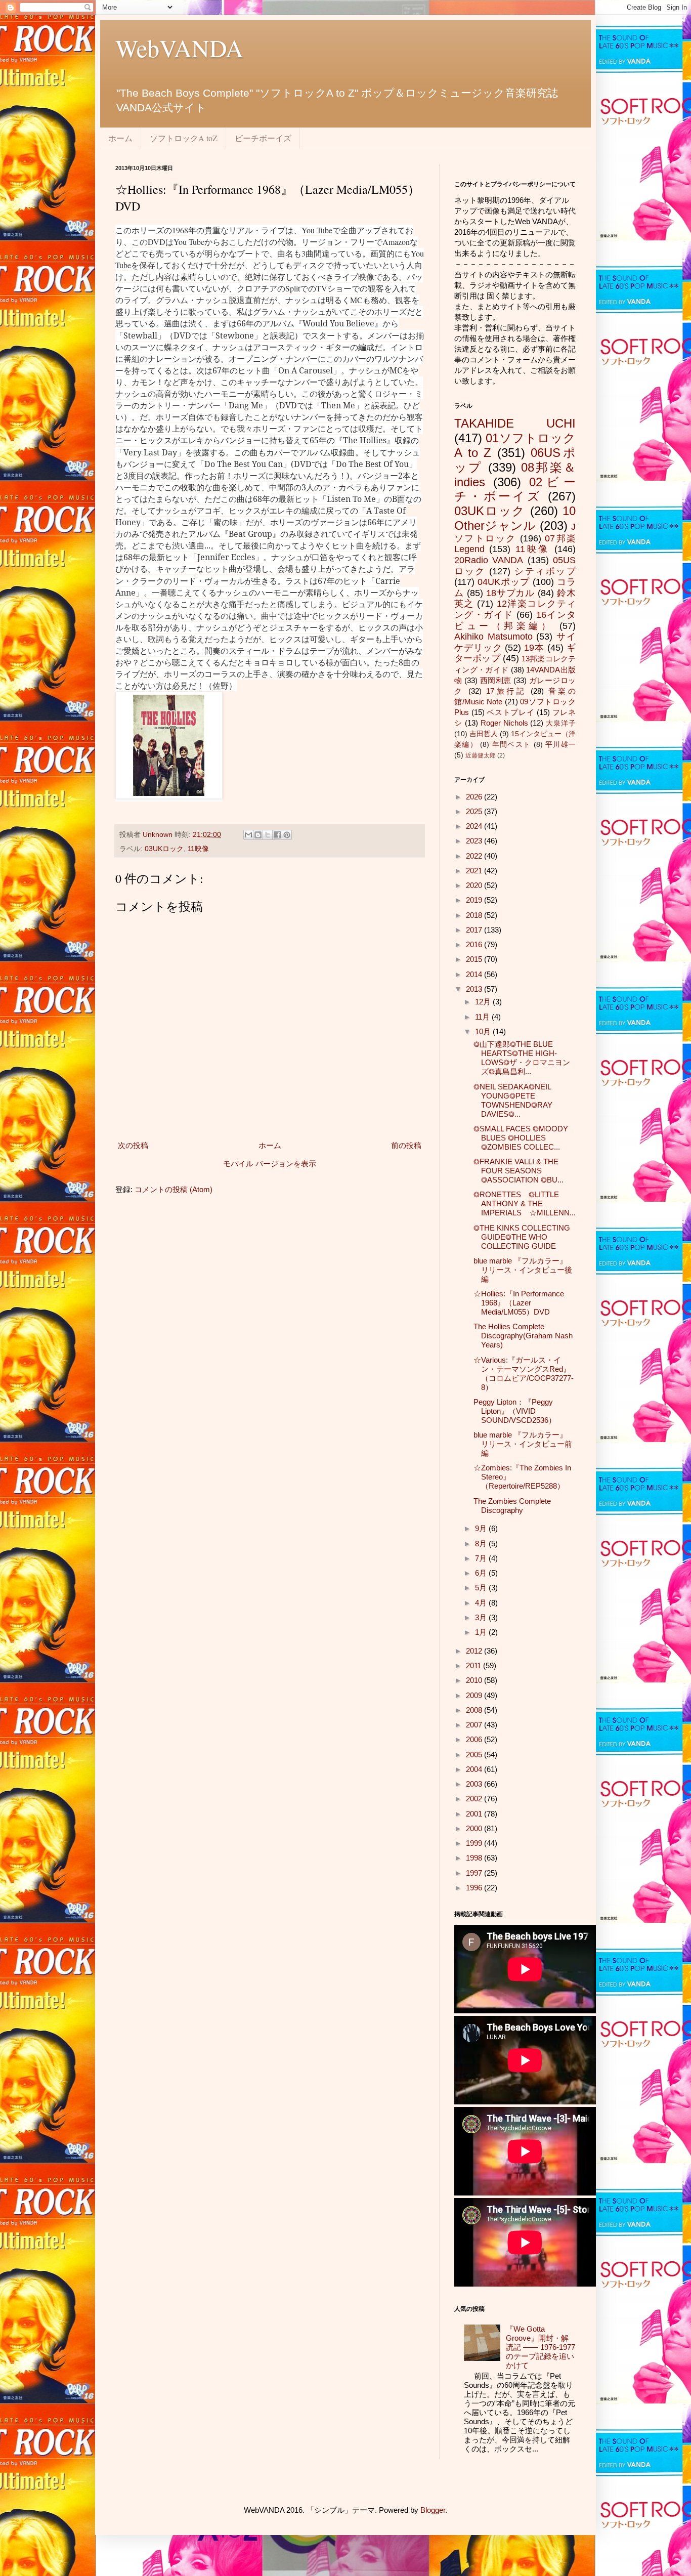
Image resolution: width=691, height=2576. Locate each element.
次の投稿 (133, 1145)
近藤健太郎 (481, 755)
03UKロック (164, 849)
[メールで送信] (248, 835)
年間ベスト (512, 745)
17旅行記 (506, 691)
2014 (475, 974)
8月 (482, 1544)
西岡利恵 (496, 680)
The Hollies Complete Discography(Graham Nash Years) (523, 1336)
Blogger (433, 2510)
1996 (475, 1888)
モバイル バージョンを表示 (270, 1164)
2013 (475, 989)
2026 (475, 797)
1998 (475, 1858)
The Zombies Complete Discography (512, 1506)
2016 (475, 944)
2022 (475, 856)
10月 (484, 1031)
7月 (482, 1558)
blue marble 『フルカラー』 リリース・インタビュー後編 (523, 1270)
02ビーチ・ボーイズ (515, 489)
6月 (482, 1573)
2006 (475, 1739)
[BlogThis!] (258, 835)
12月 (484, 1002)
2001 (475, 1814)
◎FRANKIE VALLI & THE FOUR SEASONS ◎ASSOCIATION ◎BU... (519, 1171)
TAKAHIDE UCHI (515, 423)
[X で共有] (268, 835)
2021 (475, 871)
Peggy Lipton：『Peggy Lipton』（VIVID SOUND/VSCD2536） (515, 1411)
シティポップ (545, 571)
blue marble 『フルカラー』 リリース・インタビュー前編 (523, 1444)
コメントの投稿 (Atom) (174, 1189)
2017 (475, 930)
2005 (475, 1755)
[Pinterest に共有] (287, 835)
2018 (475, 915)
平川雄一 (560, 745)
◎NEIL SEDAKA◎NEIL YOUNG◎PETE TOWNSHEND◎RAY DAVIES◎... (513, 1100)
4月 (482, 1603)
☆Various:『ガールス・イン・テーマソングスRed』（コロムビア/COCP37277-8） (524, 1374)
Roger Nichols (504, 723)
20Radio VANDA (489, 560)
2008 (475, 1710)
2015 (475, 959)
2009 (475, 1695)
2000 (475, 1828)
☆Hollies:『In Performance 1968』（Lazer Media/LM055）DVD (519, 1303)
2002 (475, 1799)
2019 (475, 900)
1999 (475, 1843)
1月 (482, 1632)
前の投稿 (406, 1145)
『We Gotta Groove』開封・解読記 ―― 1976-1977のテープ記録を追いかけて (541, 2347)
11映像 (198, 849)
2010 (475, 1680)
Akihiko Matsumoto (493, 637)
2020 (475, 885)
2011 (474, 1665)
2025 (475, 811)
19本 (534, 648)
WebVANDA (179, 48)
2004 (475, 1769)
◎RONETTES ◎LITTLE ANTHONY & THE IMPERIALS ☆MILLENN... (525, 1203)
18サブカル (511, 593)
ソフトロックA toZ (184, 138)
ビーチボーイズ (263, 138)
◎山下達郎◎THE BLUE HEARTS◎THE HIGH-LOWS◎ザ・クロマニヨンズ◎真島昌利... (522, 1058)
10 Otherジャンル (515, 518)
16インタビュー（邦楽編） (515, 620)
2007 (475, 1725)
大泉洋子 (561, 723)
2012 (475, 1651)
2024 (475, 826)
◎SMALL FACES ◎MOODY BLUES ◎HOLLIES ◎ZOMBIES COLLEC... (521, 1138)
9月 (482, 1528)
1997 (475, 1873)
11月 (483, 1017)
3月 (482, 1617)
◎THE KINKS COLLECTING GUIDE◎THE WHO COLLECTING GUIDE (522, 1237)
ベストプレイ (510, 712)
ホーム (120, 138)
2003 (475, 1784)
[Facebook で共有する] (277, 835)
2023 (475, 841)
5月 (482, 1588)
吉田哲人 (484, 734)
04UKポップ (504, 582)
